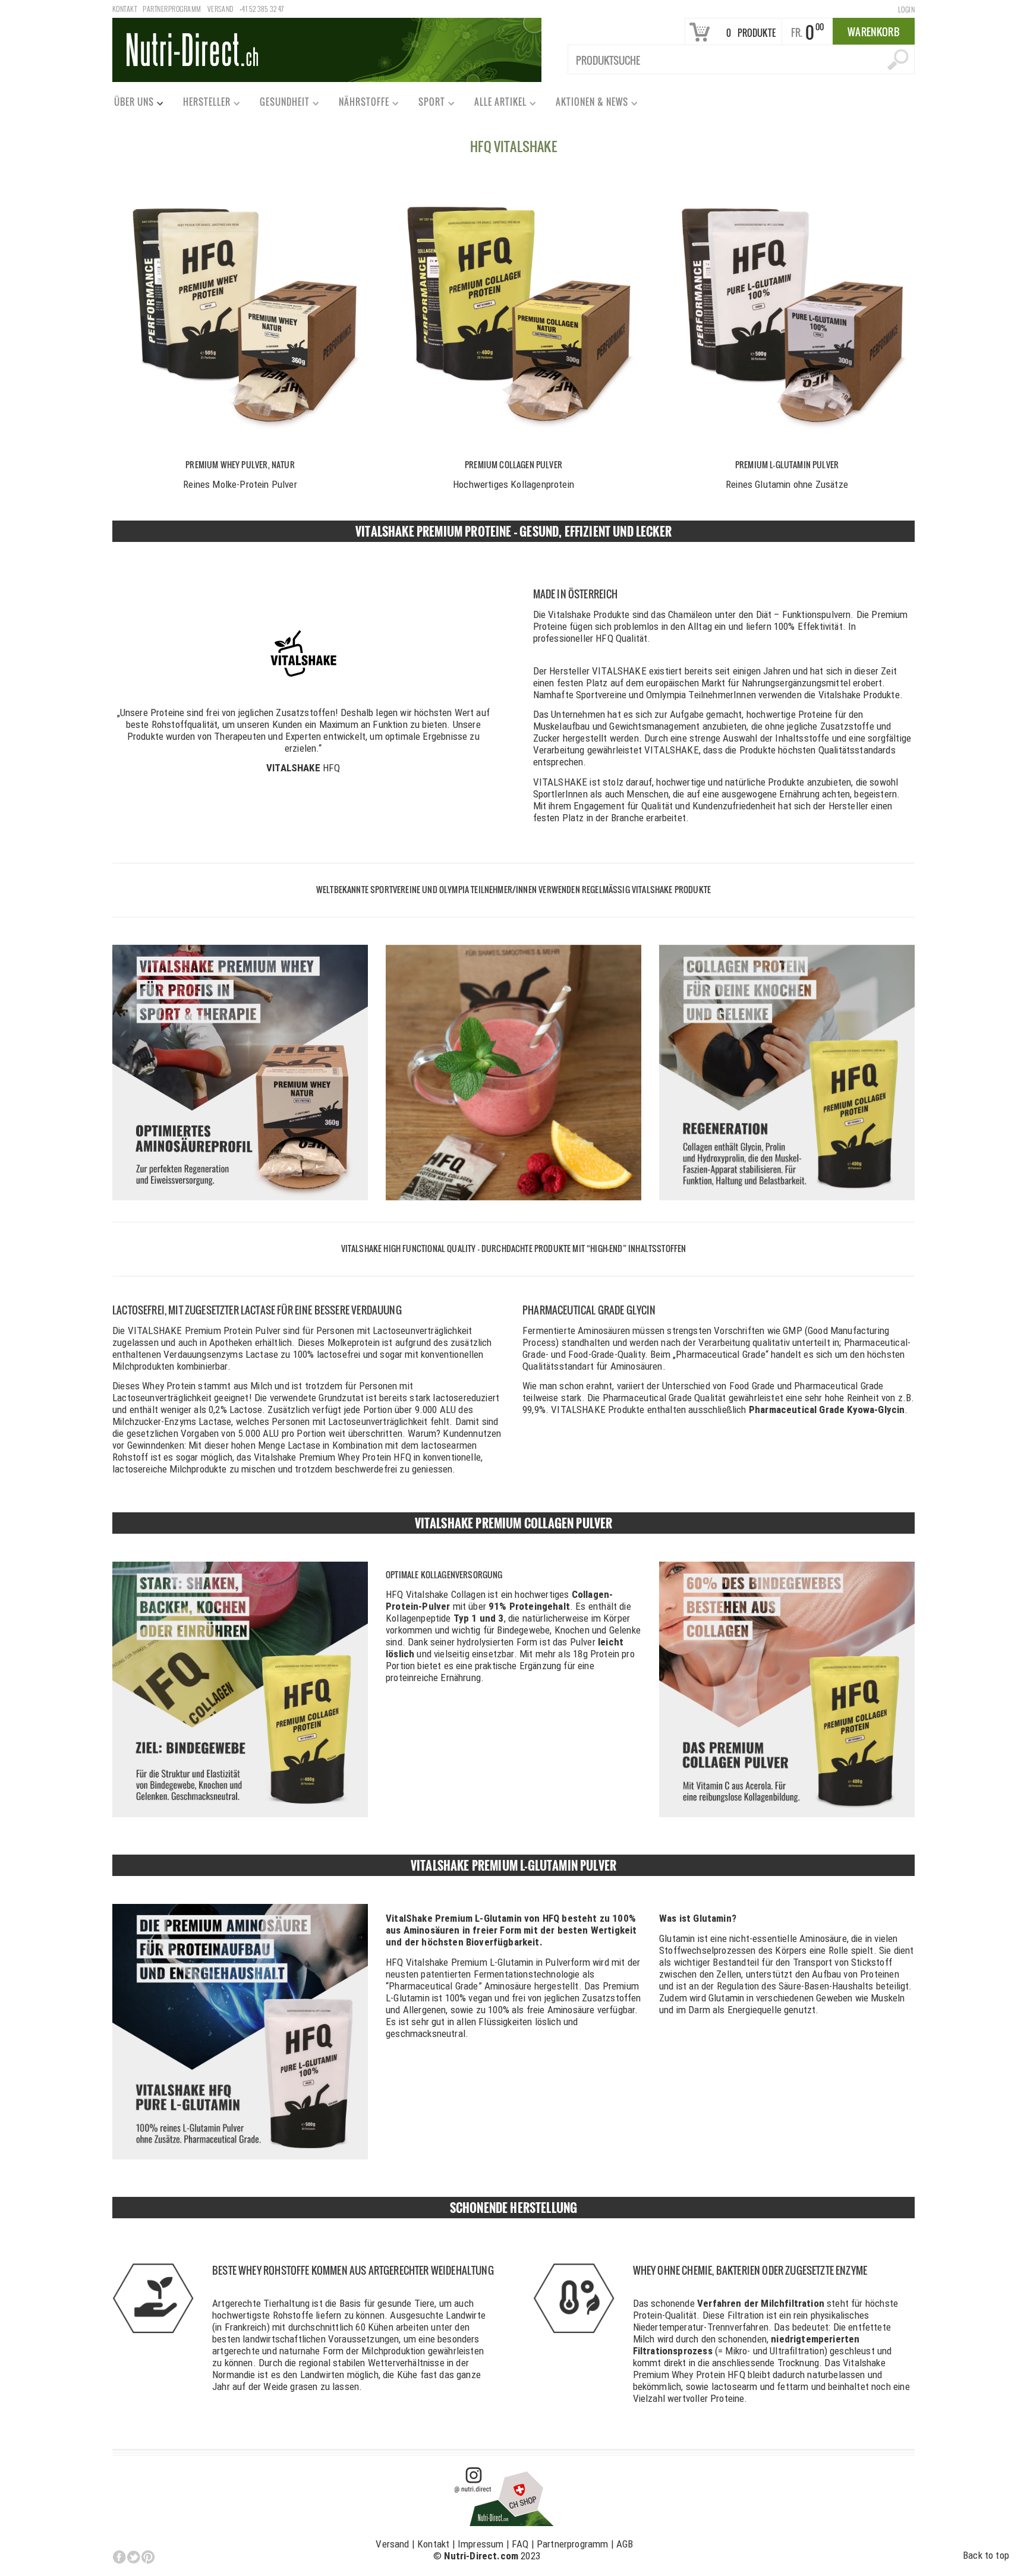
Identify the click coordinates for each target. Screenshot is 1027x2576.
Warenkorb (874, 32)
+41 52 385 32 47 (262, 9)
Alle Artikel (495, 104)
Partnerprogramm (172, 9)
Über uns (129, 104)
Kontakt (125, 9)
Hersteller (201, 104)
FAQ (520, 2544)
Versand (220, 9)
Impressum (481, 2544)
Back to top (986, 2555)
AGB (625, 2544)
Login (906, 9)
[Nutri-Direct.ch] (327, 49)
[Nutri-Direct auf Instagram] (505, 2495)
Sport (426, 104)
